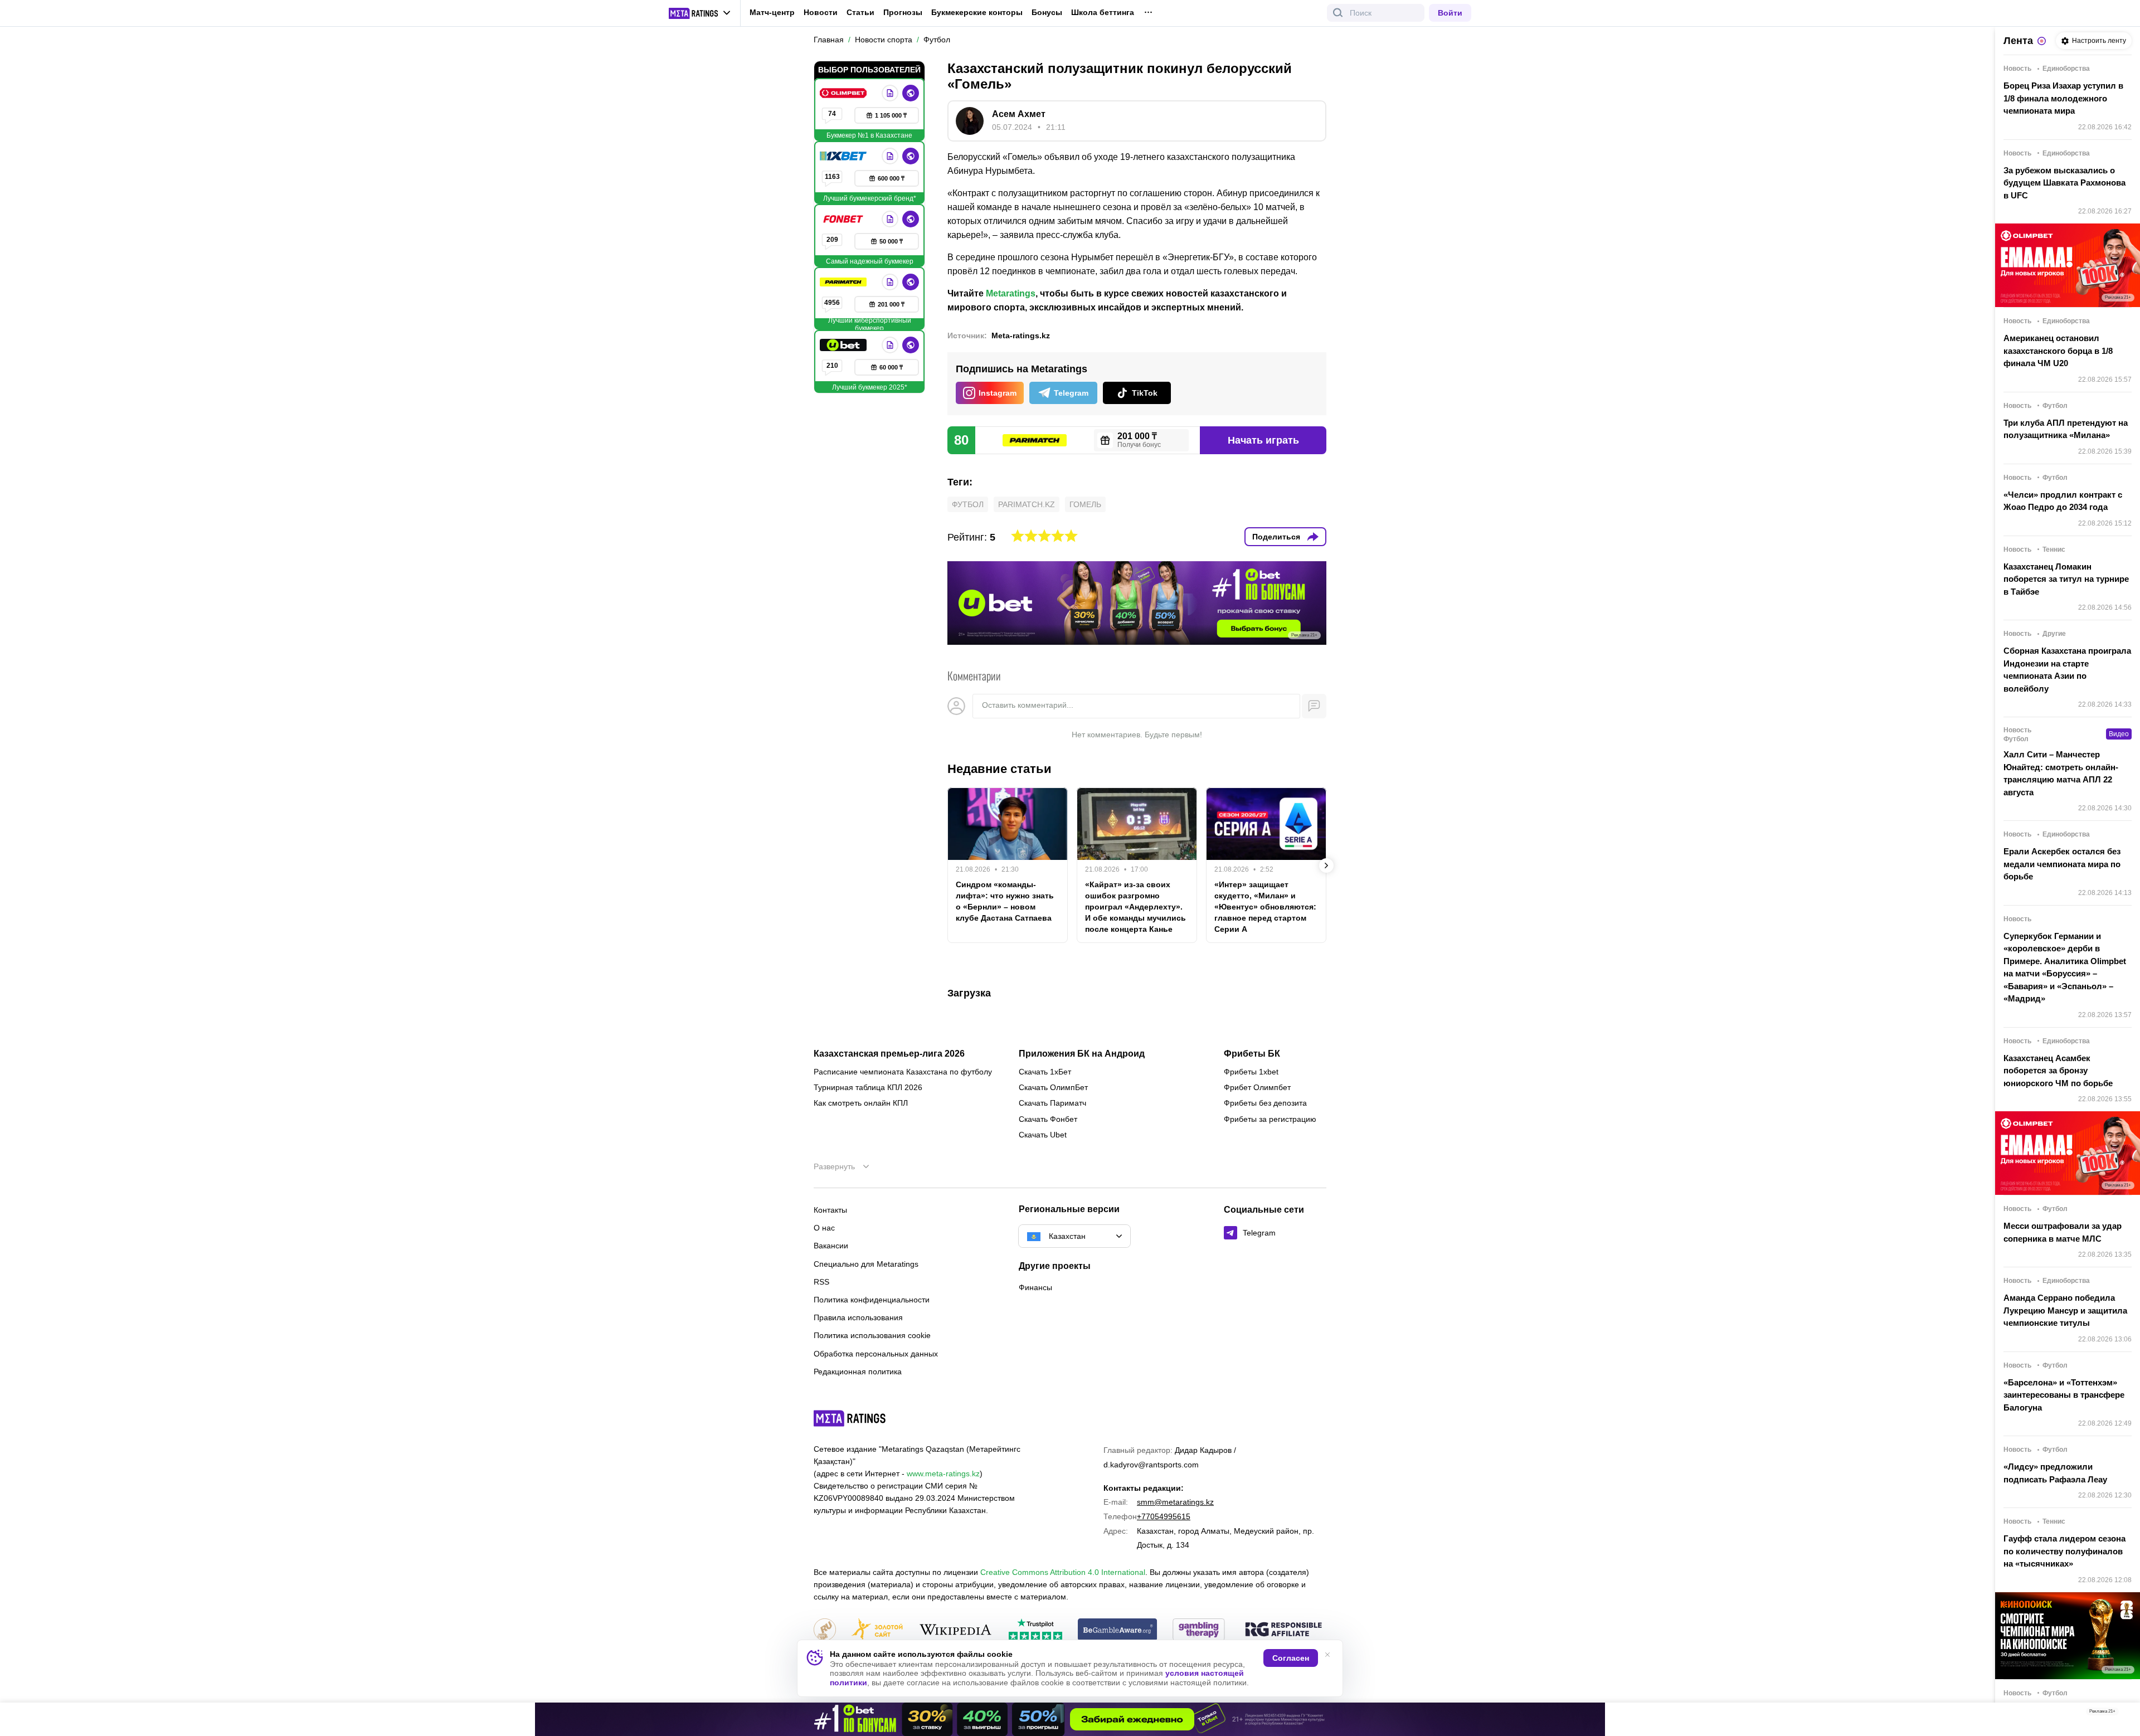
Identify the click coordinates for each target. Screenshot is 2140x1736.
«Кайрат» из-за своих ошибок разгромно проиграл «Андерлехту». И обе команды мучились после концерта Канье (1135, 907)
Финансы (1035, 1287)
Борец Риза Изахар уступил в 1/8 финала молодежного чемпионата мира (2063, 98)
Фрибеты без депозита (1265, 1103)
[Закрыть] (2123, 1714)
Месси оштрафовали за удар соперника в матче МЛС (2063, 1232)
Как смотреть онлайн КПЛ (861, 1103)
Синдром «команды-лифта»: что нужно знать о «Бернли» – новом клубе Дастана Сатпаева (1005, 901)
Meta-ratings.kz (1021, 335)
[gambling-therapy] (1199, 1630)
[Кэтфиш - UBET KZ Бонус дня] (1070, 1719)
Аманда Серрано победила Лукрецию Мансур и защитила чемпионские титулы (2065, 1310)
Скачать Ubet (1043, 1135)
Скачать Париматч (1052, 1103)
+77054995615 (1164, 1516)
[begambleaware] (1118, 1630)
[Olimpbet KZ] (844, 93)
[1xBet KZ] (844, 156)
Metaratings (1011, 293)
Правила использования (858, 1317)
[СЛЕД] (1326, 865)
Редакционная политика (858, 1372)
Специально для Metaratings (866, 1264)
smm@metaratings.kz (1175, 1502)
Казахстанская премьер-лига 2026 (889, 1054)
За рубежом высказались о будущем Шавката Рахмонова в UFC (2064, 183)
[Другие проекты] (700, 13)
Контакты (830, 1210)
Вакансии (831, 1246)
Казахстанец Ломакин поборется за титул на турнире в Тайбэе (2066, 579)
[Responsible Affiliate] (1283, 1630)
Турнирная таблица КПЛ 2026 (868, 1087)
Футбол (968, 504)
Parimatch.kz (1027, 504)
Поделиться (1276, 537)
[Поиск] (1338, 13)
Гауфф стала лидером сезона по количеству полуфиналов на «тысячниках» (2064, 1551)
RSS (821, 1282)
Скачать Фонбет (1048, 1119)
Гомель (1085, 504)
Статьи (860, 12)
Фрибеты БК (1252, 1054)
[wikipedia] (955, 1630)
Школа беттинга (1103, 12)
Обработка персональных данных (876, 1354)
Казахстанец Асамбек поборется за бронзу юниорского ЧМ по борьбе (2058, 1071)
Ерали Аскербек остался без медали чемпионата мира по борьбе (2062, 864)
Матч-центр (772, 12)
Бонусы (1047, 12)
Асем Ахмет (1019, 114)
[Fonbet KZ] (844, 219)
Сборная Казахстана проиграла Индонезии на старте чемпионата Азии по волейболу (2067, 670)
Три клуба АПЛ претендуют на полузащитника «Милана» (2066, 429)
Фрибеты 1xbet (1251, 1072)
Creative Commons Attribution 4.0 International (1063, 1572)
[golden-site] (877, 1630)
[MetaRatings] (850, 1418)
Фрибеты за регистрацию (1270, 1119)
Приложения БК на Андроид (1082, 1054)
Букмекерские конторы (977, 12)
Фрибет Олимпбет (1257, 1087)
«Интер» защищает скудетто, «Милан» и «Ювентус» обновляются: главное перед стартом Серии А (1265, 907)
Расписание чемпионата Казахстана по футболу (903, 1072)
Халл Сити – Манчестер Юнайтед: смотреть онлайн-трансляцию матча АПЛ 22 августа (2061, 773)
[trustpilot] (1035, 1630)
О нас (824, 1228)
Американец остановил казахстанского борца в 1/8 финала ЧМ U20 (2058, 351)
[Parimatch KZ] (844, 282)
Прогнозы (903, 12)
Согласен (1291, 1658)
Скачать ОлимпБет (1053, 1087)
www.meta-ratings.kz (943, 1474)
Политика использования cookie (872, 1335)
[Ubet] (844, 345)
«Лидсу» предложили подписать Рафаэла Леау (2055, 1473)
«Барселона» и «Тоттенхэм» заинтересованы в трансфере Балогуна (2064, 1395)
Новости (821, 12)
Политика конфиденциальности (872, 1300)
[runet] (825, 1630)
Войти (1450, 13)
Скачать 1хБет (1045, 1072)
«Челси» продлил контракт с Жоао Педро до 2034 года (2063, 501)
